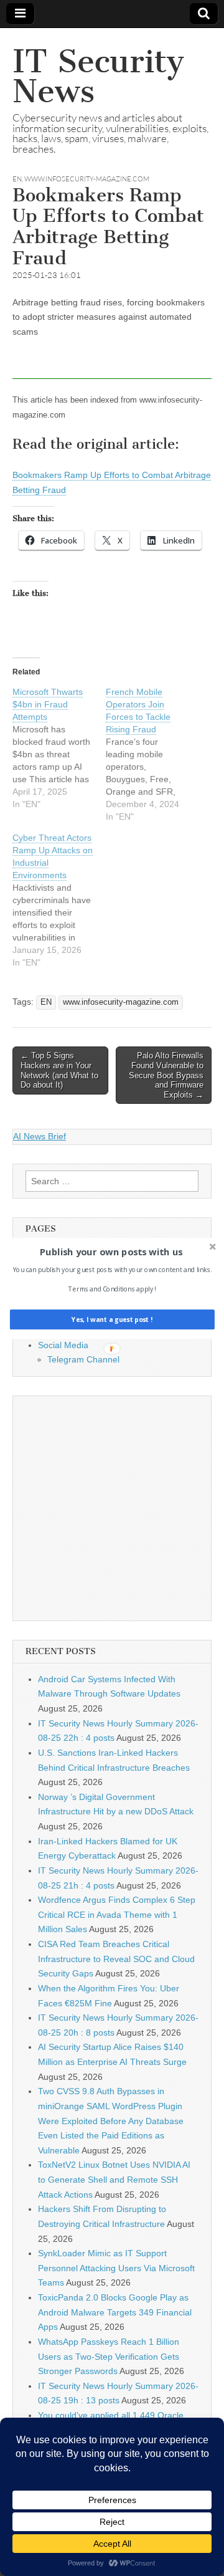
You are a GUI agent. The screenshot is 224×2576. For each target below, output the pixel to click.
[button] (111, 1252)
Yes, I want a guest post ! (112, 1319)
